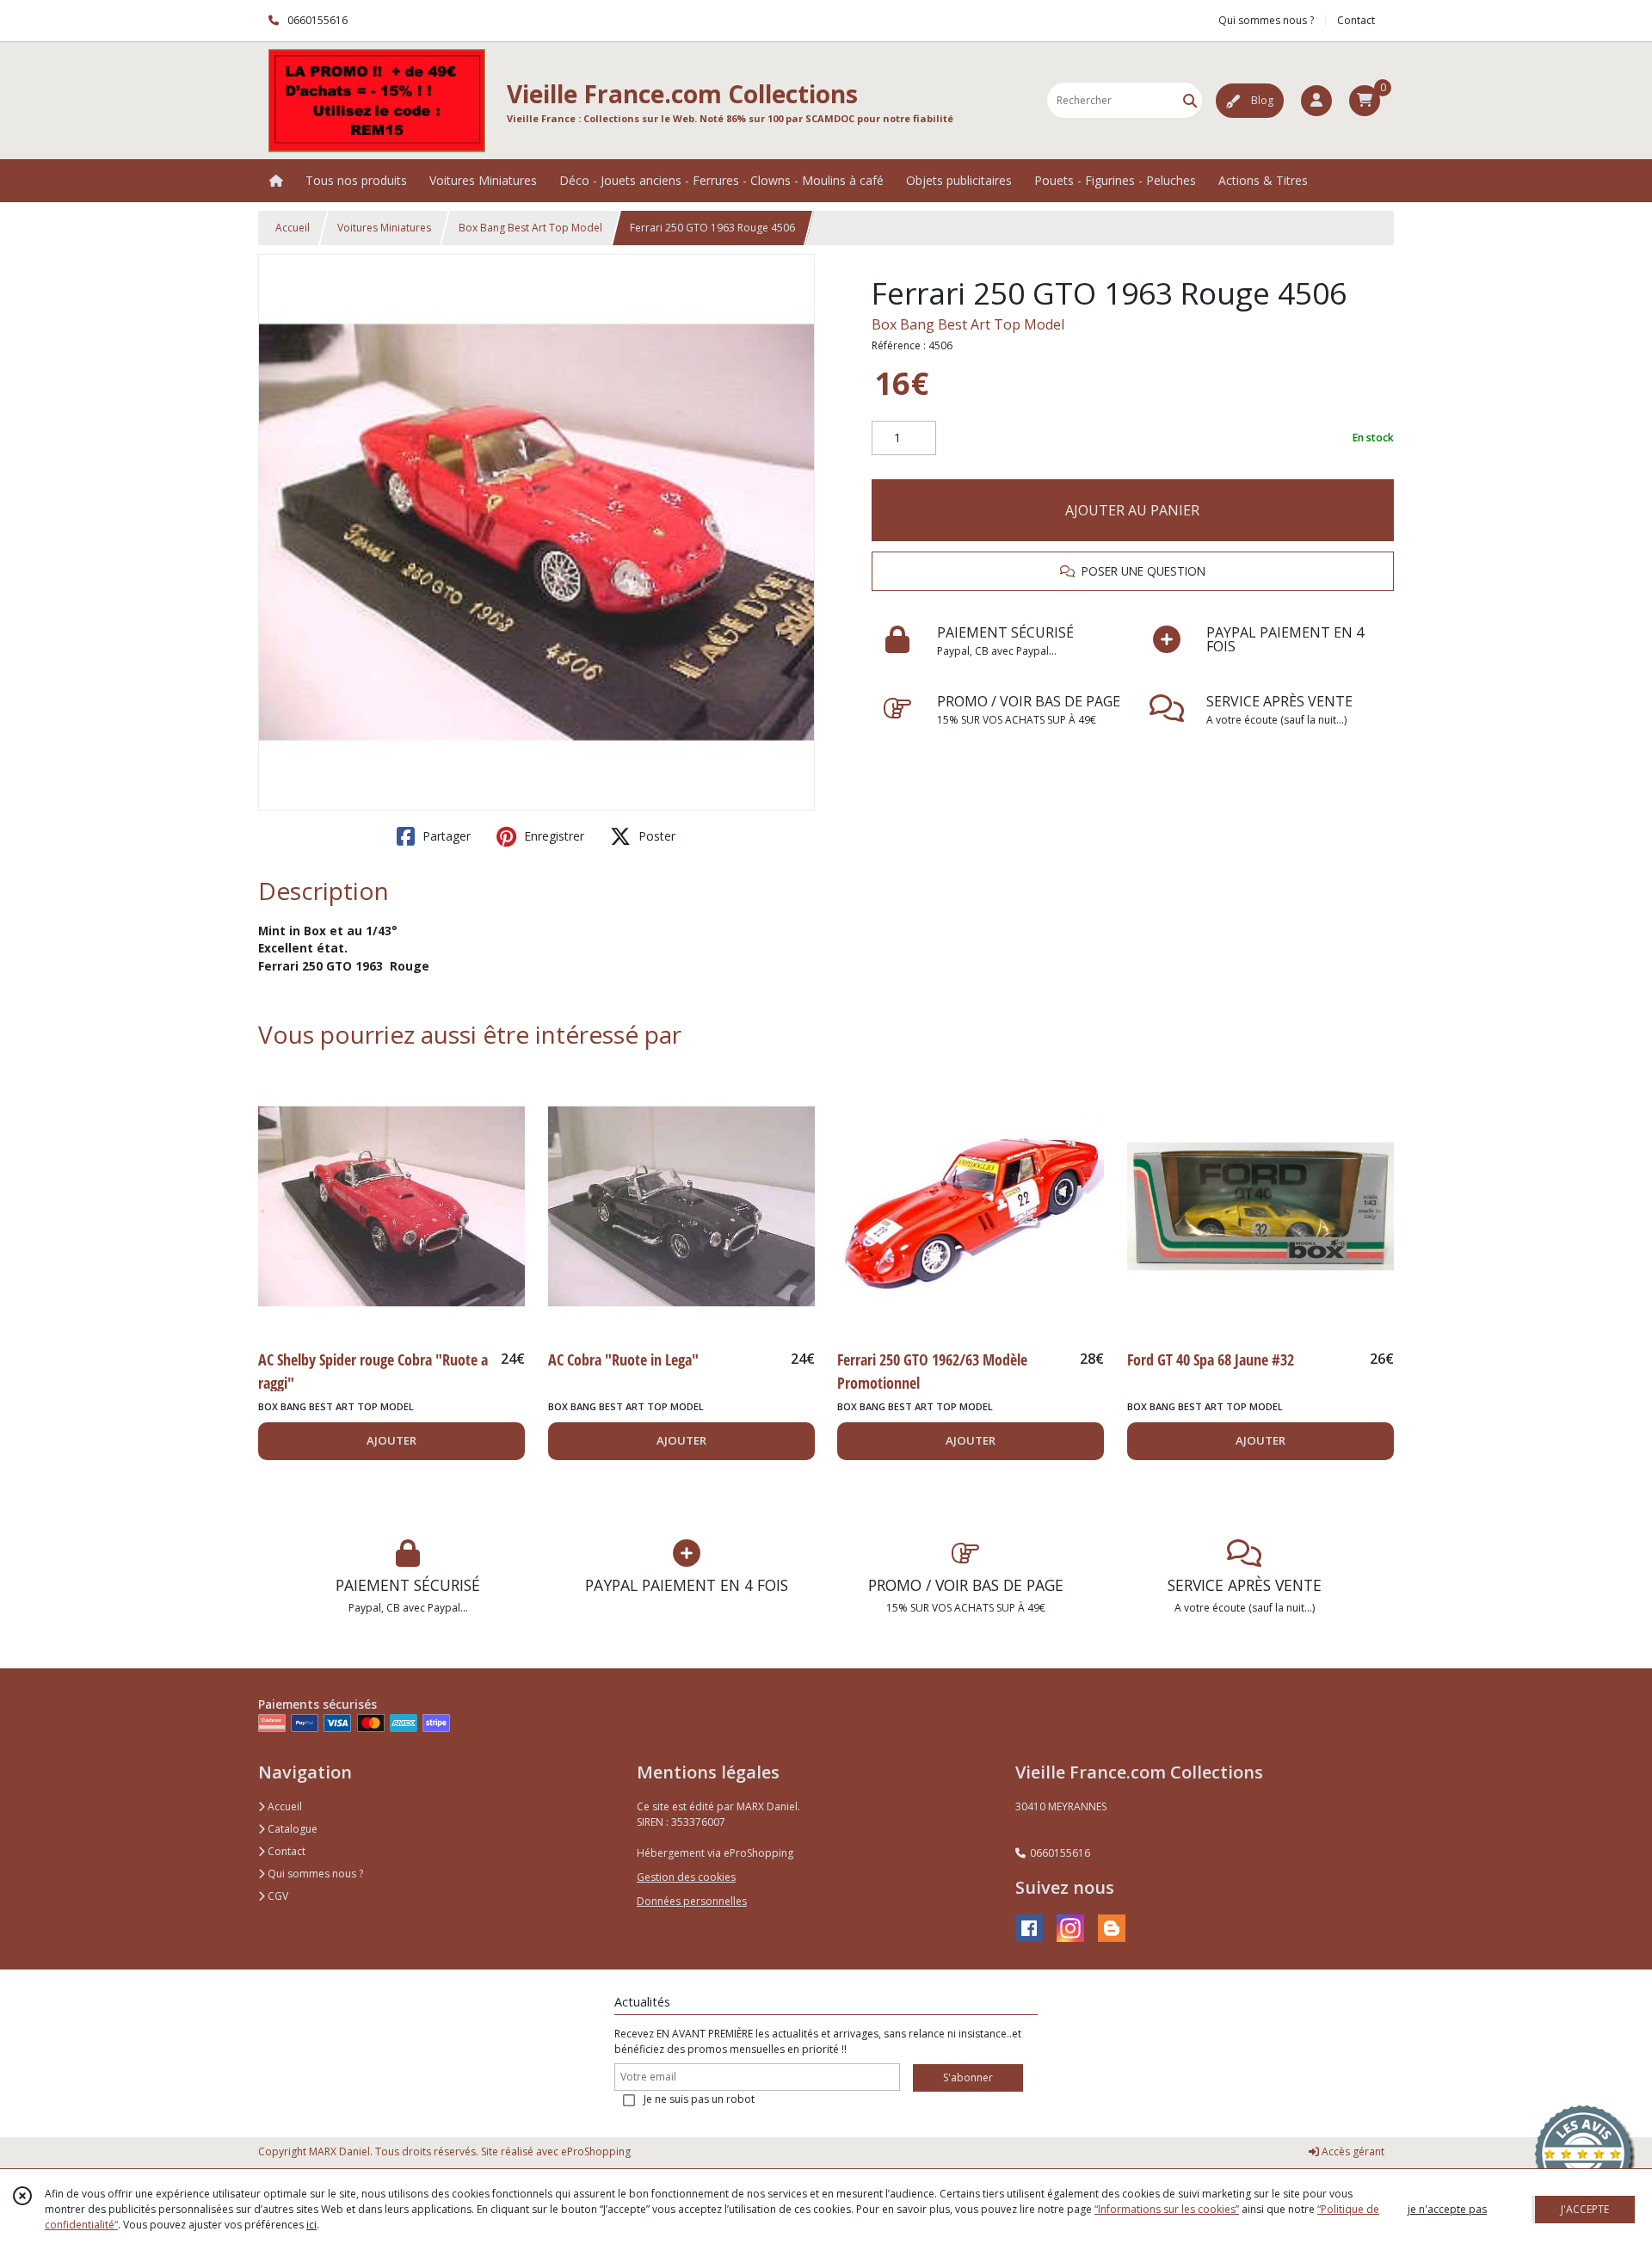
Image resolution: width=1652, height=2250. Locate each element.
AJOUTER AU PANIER (1132, 510)
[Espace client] (1316, 101)
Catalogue (291, 1829)
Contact (1356, 20)
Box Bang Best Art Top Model (530, 228)
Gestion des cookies (686, 1877)
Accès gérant (1352, 2151)
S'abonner (968, 2077)
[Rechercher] (1190, 100)
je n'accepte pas (1447, 2209)
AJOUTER (391, 1440)
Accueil (293, 228)
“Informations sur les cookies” (1167, 2209)
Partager (445, 836)
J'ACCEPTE (1585, 2209)
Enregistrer (552, 836)
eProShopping (596, 2151)
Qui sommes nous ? (314, 1874)
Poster (655, 836)
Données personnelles (692, 1901)
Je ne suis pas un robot (699, 2099)
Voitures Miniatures (384, 228)
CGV (277, 1896)
